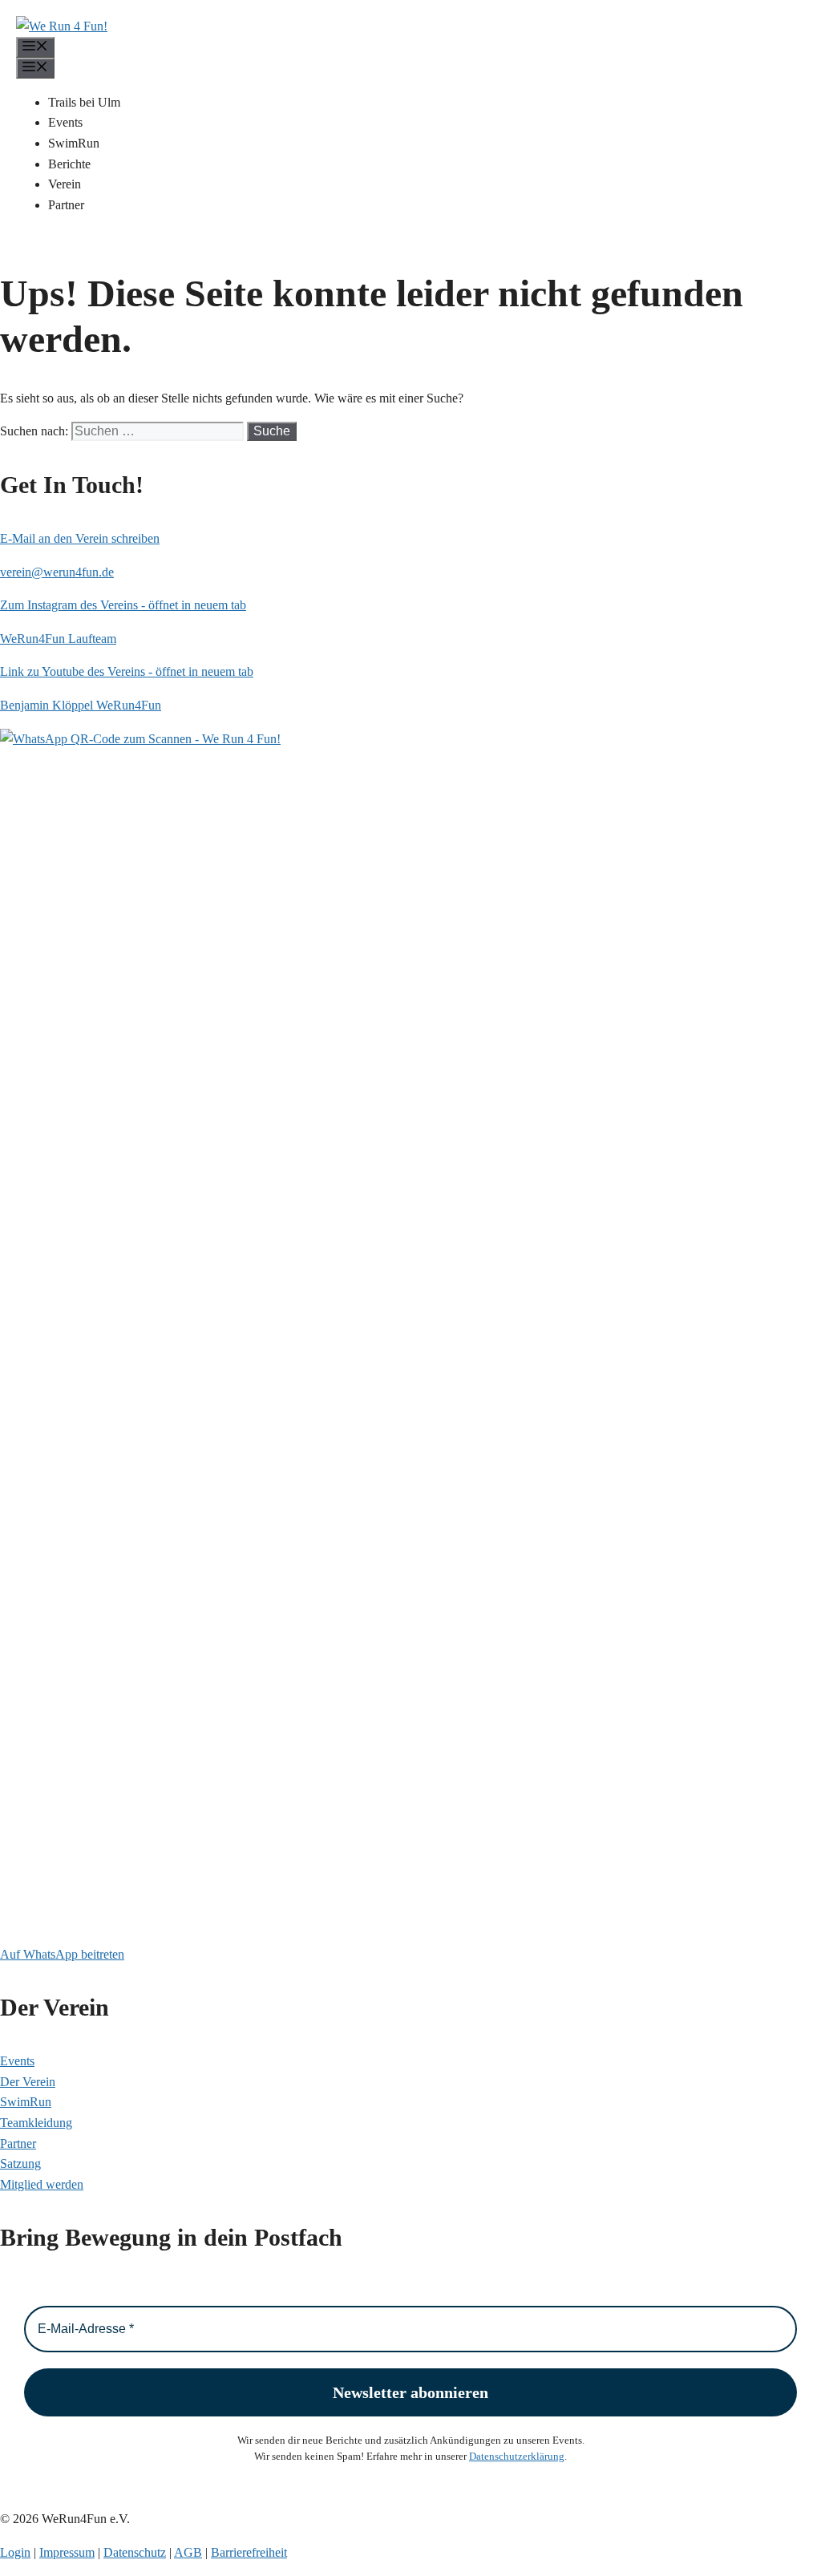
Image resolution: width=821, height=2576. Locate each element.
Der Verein (28, 2082)
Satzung (20, 2164)
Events (65, 122)
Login (15, 2552)
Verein (65, 184)
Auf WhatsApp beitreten (62, 1954)
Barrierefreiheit (249, 2552)
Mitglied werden (42, 2184)
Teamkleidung (36, 2123)
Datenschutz (135, 2552)
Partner (66, 205)
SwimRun (74, 143)
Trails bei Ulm (84, 102)
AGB (188, 2552)
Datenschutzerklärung (517, 2456)
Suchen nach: (34, 431)
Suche (272, 431)
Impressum (67, 2552)
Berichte (69, 164)
